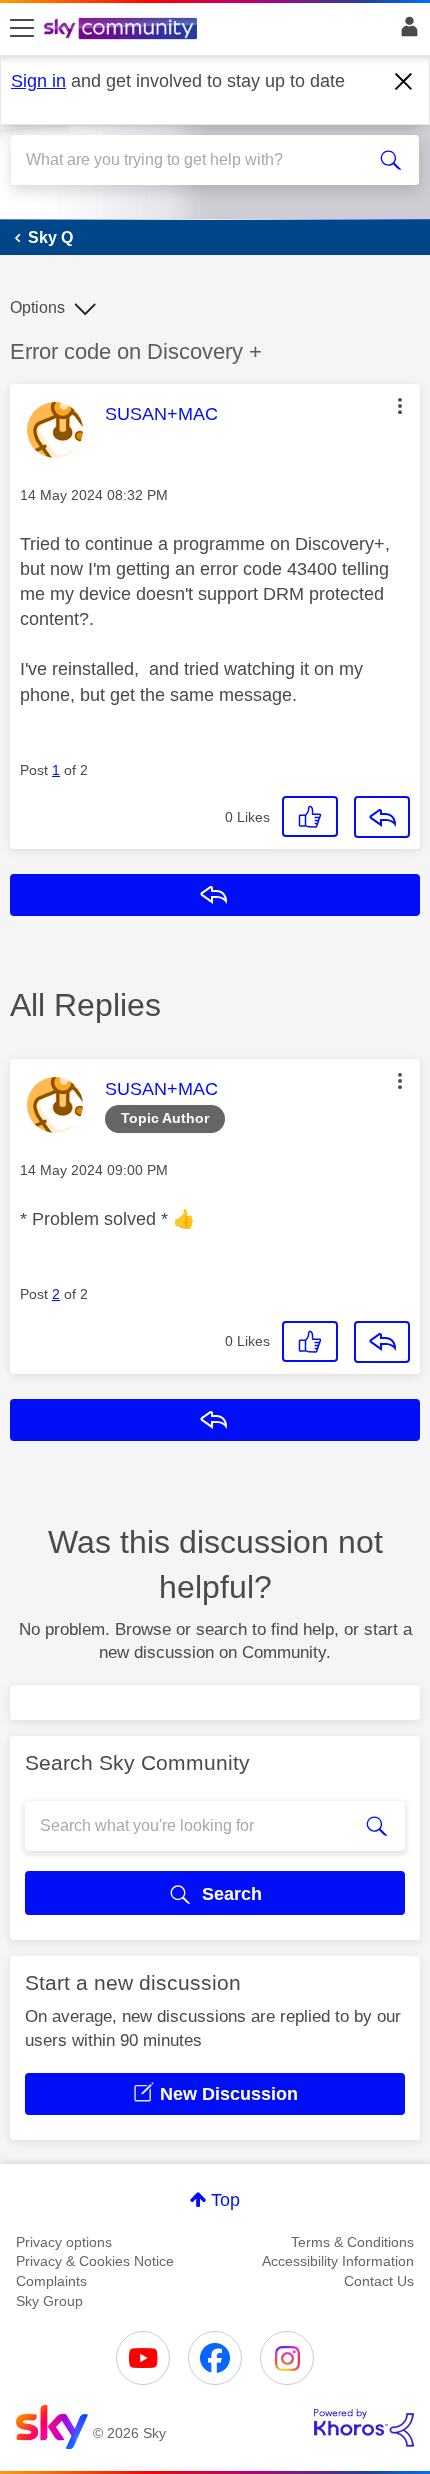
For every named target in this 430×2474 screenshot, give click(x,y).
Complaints (51, 2281)
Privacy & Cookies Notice (95, 2261)
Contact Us (379, 2281)
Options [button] (37, 307)
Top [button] (225, 2200)
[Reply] (382, 817)
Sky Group (49, 2301)
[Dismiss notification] (404, 82)
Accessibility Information (338, 2261)
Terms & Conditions (352, 2242)
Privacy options (64, 2242)
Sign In (405, 32)
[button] (400, 406)
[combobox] (195, 160)
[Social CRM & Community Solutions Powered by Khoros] (364, 2428)
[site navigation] (22, 29)
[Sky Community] (123, 30)
